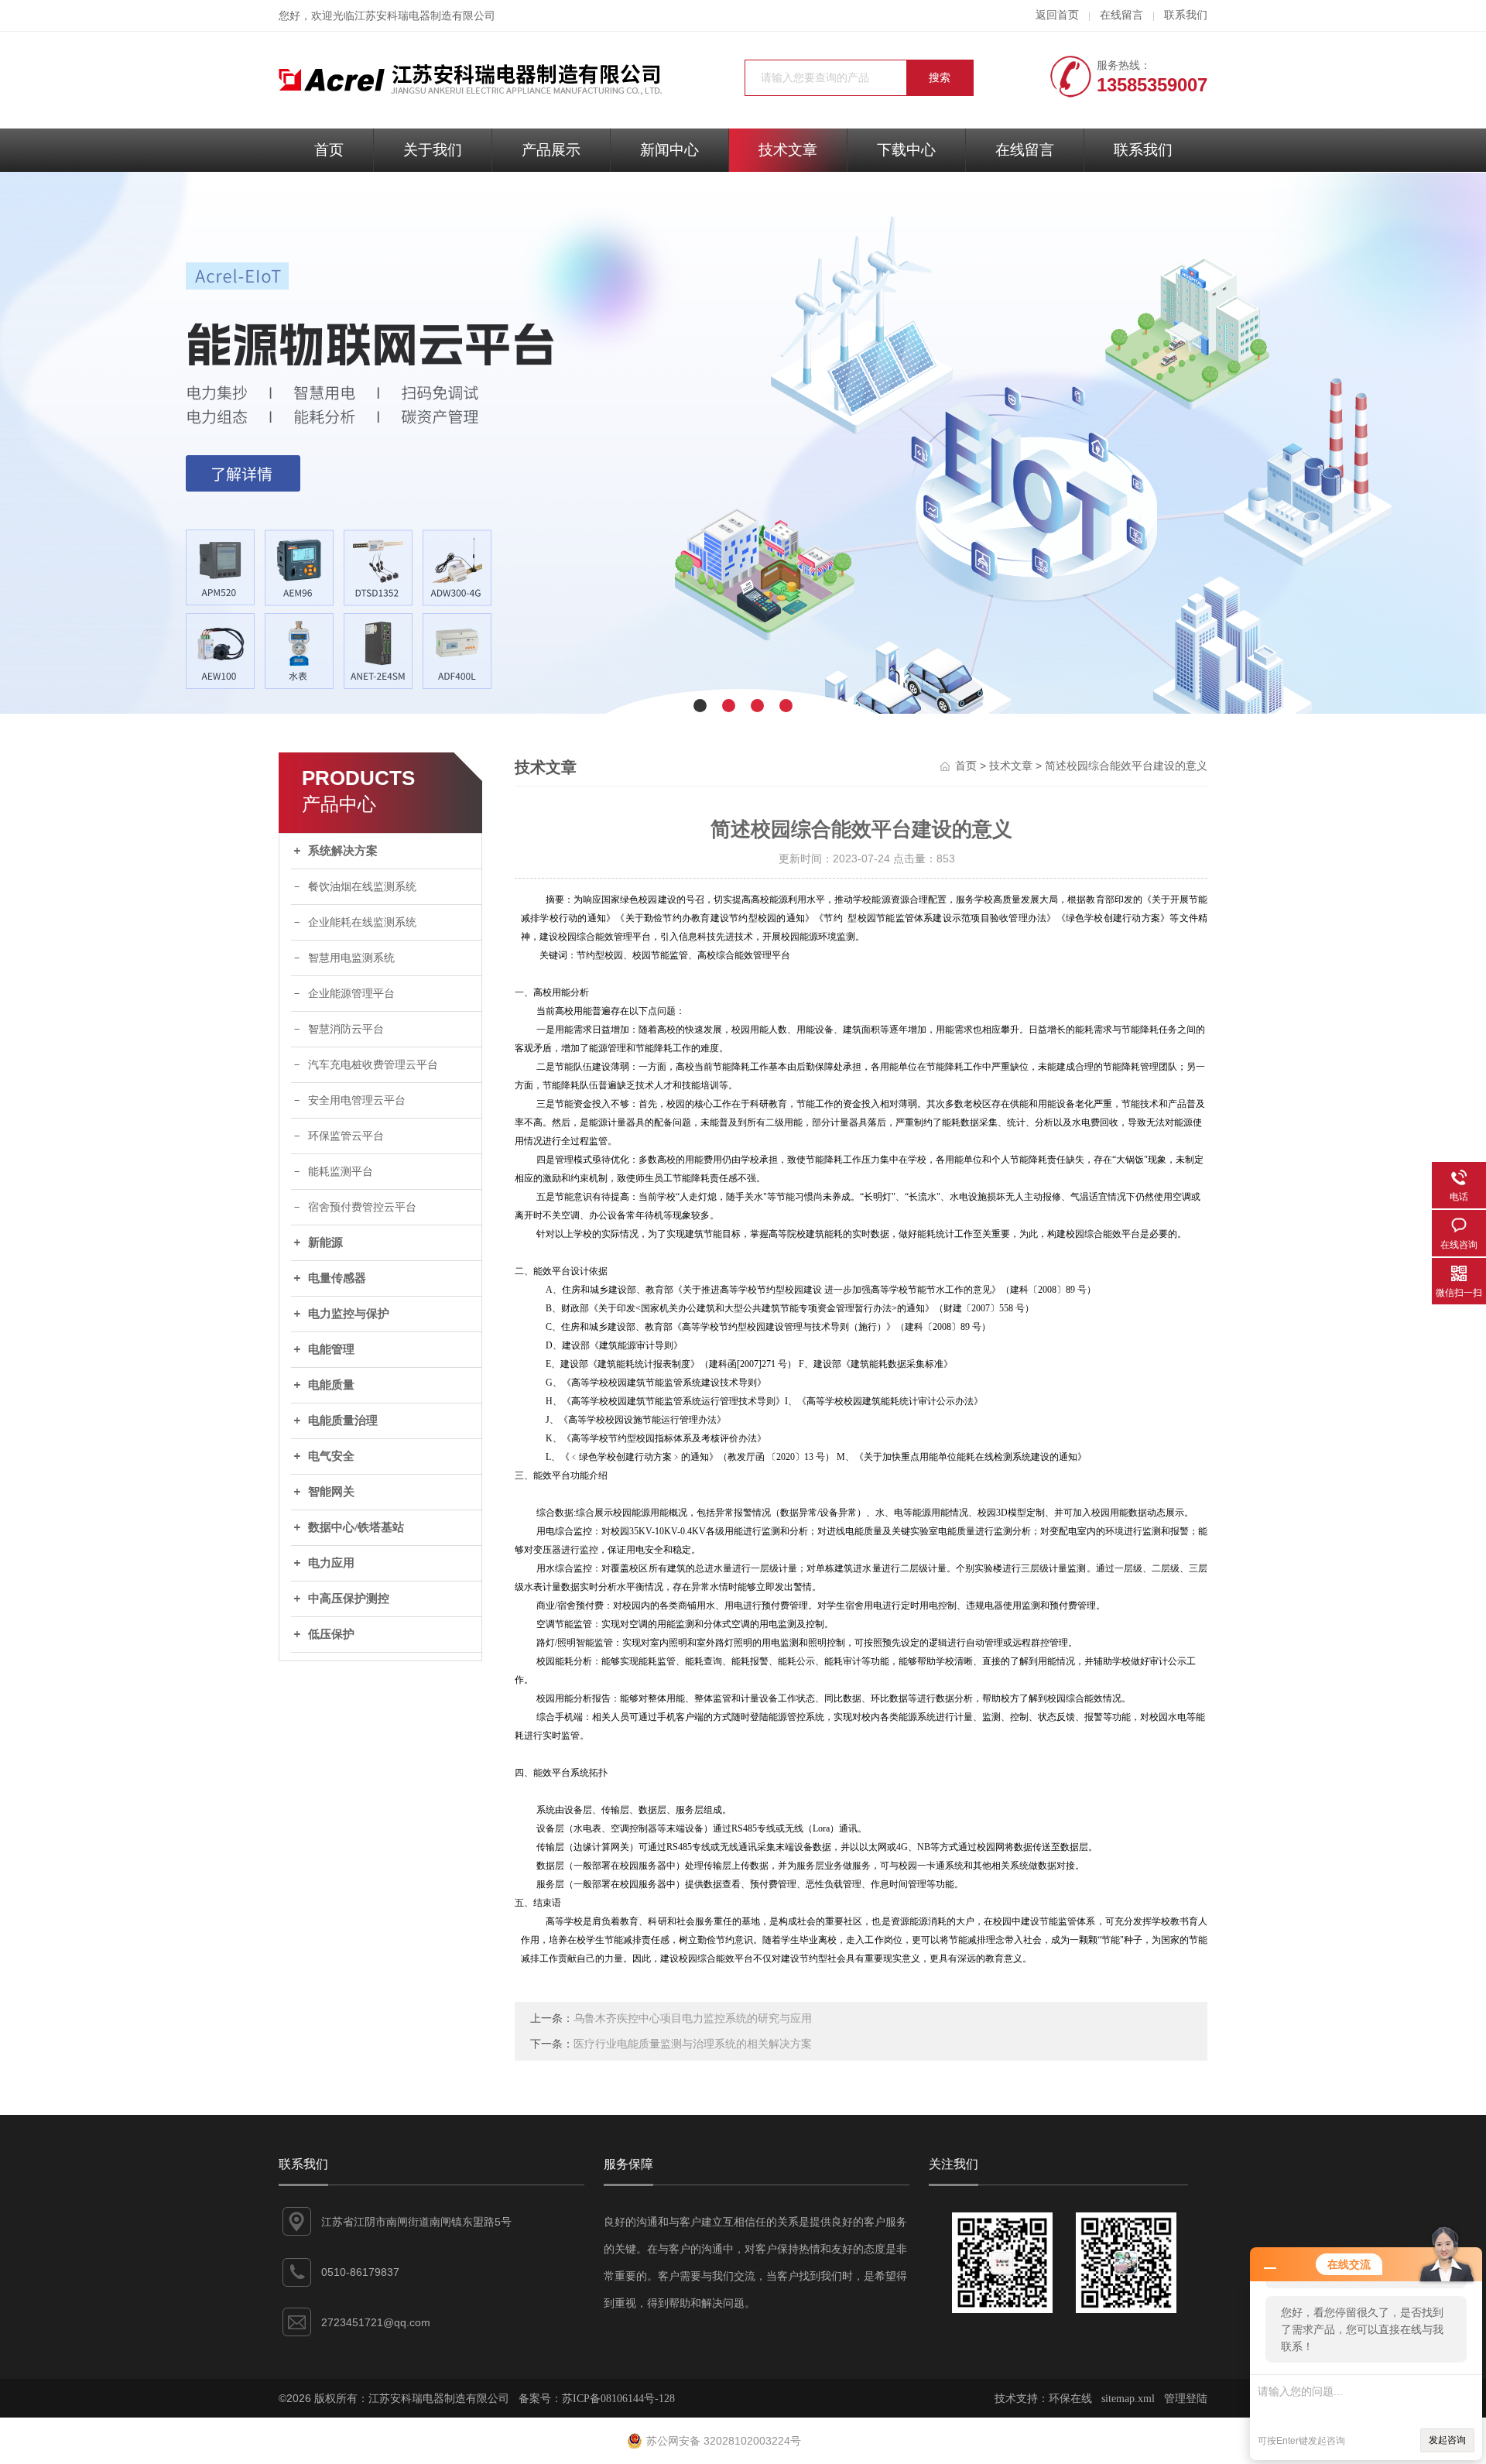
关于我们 (433, 150)
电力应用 (331, 1563)
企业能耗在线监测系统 (362, 922)
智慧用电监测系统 (351, 958)
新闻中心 (669, 150)
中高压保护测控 (349, 1599)
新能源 (325, 1242)
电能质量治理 (343, 1420)
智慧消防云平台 (346, 1029)
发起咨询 (1447, 2440)
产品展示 (551, 150)
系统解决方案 (343, 851)
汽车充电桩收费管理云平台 (373, 1065)
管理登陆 (1186, 2399)
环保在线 (1070, 2399)
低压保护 (331, 1634)
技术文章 (788, 150)
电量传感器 (337, 1278)
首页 (329, 150)
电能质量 (331, 1385)
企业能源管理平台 (351, 994)
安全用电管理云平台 (357, 1100)
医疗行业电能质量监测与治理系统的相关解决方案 (693, 2044)
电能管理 (331, 1349)
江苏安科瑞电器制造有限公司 (425, 16)
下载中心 (906, 150)
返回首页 (1057, 15)
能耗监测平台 (341, 1172)
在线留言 (1121, 15)
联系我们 (1186, 15)
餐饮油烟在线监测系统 (362, 887)
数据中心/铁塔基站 (356, 1527)
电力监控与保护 (349, 1314)
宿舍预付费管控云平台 (362, 1207)
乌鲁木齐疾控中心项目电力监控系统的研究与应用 (693, 2018)
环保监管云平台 (346, 1136)
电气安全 (331, 1456)
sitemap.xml (1128, 2399)
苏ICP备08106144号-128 (618, 2399)
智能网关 (331, 1492)
